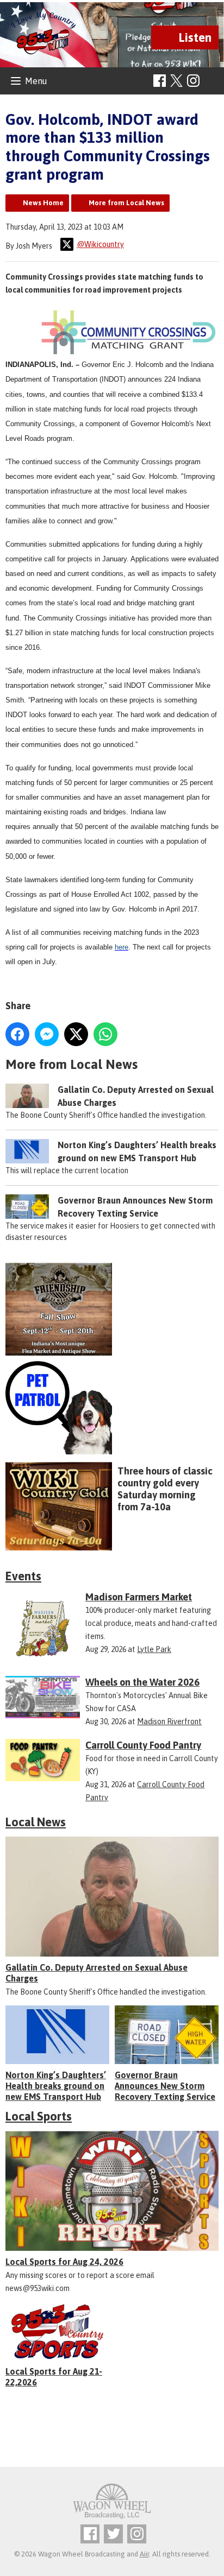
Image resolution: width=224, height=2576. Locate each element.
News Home (43, 203)
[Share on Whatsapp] (105, 1034)
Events (23, 1576)
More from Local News (126, 203)
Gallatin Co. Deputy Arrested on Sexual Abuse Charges (97, 1973)
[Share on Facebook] (17, 1034)
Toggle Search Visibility (212, 81)
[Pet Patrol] (112, 1408)
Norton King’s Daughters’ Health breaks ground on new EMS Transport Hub (56, 2086)
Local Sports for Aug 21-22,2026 (54, 2377)
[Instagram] (193, 81)
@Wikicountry (100, 244)
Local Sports (39, 2116)
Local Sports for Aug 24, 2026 (64, 2262)
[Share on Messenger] (47, 1034)
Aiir (144, 2554)
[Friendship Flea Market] (112, 1309)
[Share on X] (76, 1034)
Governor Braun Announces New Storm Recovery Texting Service (165, 2086)
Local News (36, 1822)
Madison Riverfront (169, 1721)
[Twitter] (113, 2534)
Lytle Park (154, 1649)
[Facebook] (160, 81)
